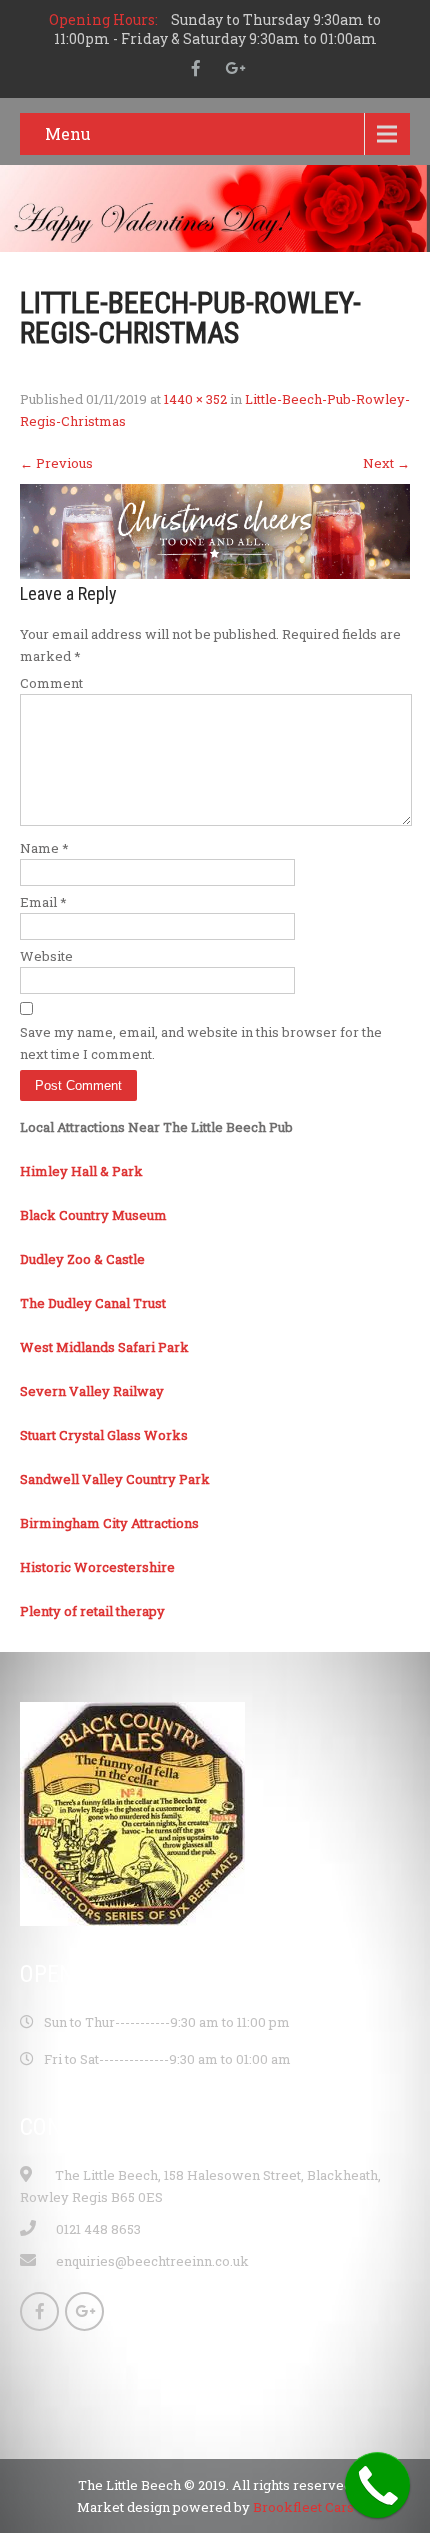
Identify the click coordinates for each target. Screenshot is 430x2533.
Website (46, 956)
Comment (51, 683)
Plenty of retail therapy (92, 1611)
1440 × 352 (195, 399)
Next (386, 463)
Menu (68, 133)
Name (44, 848)
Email (43, 902)
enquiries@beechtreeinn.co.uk (152, 2261)
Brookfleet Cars (303, 2507)
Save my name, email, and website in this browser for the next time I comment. (201, 1043)
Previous (56, 463)
